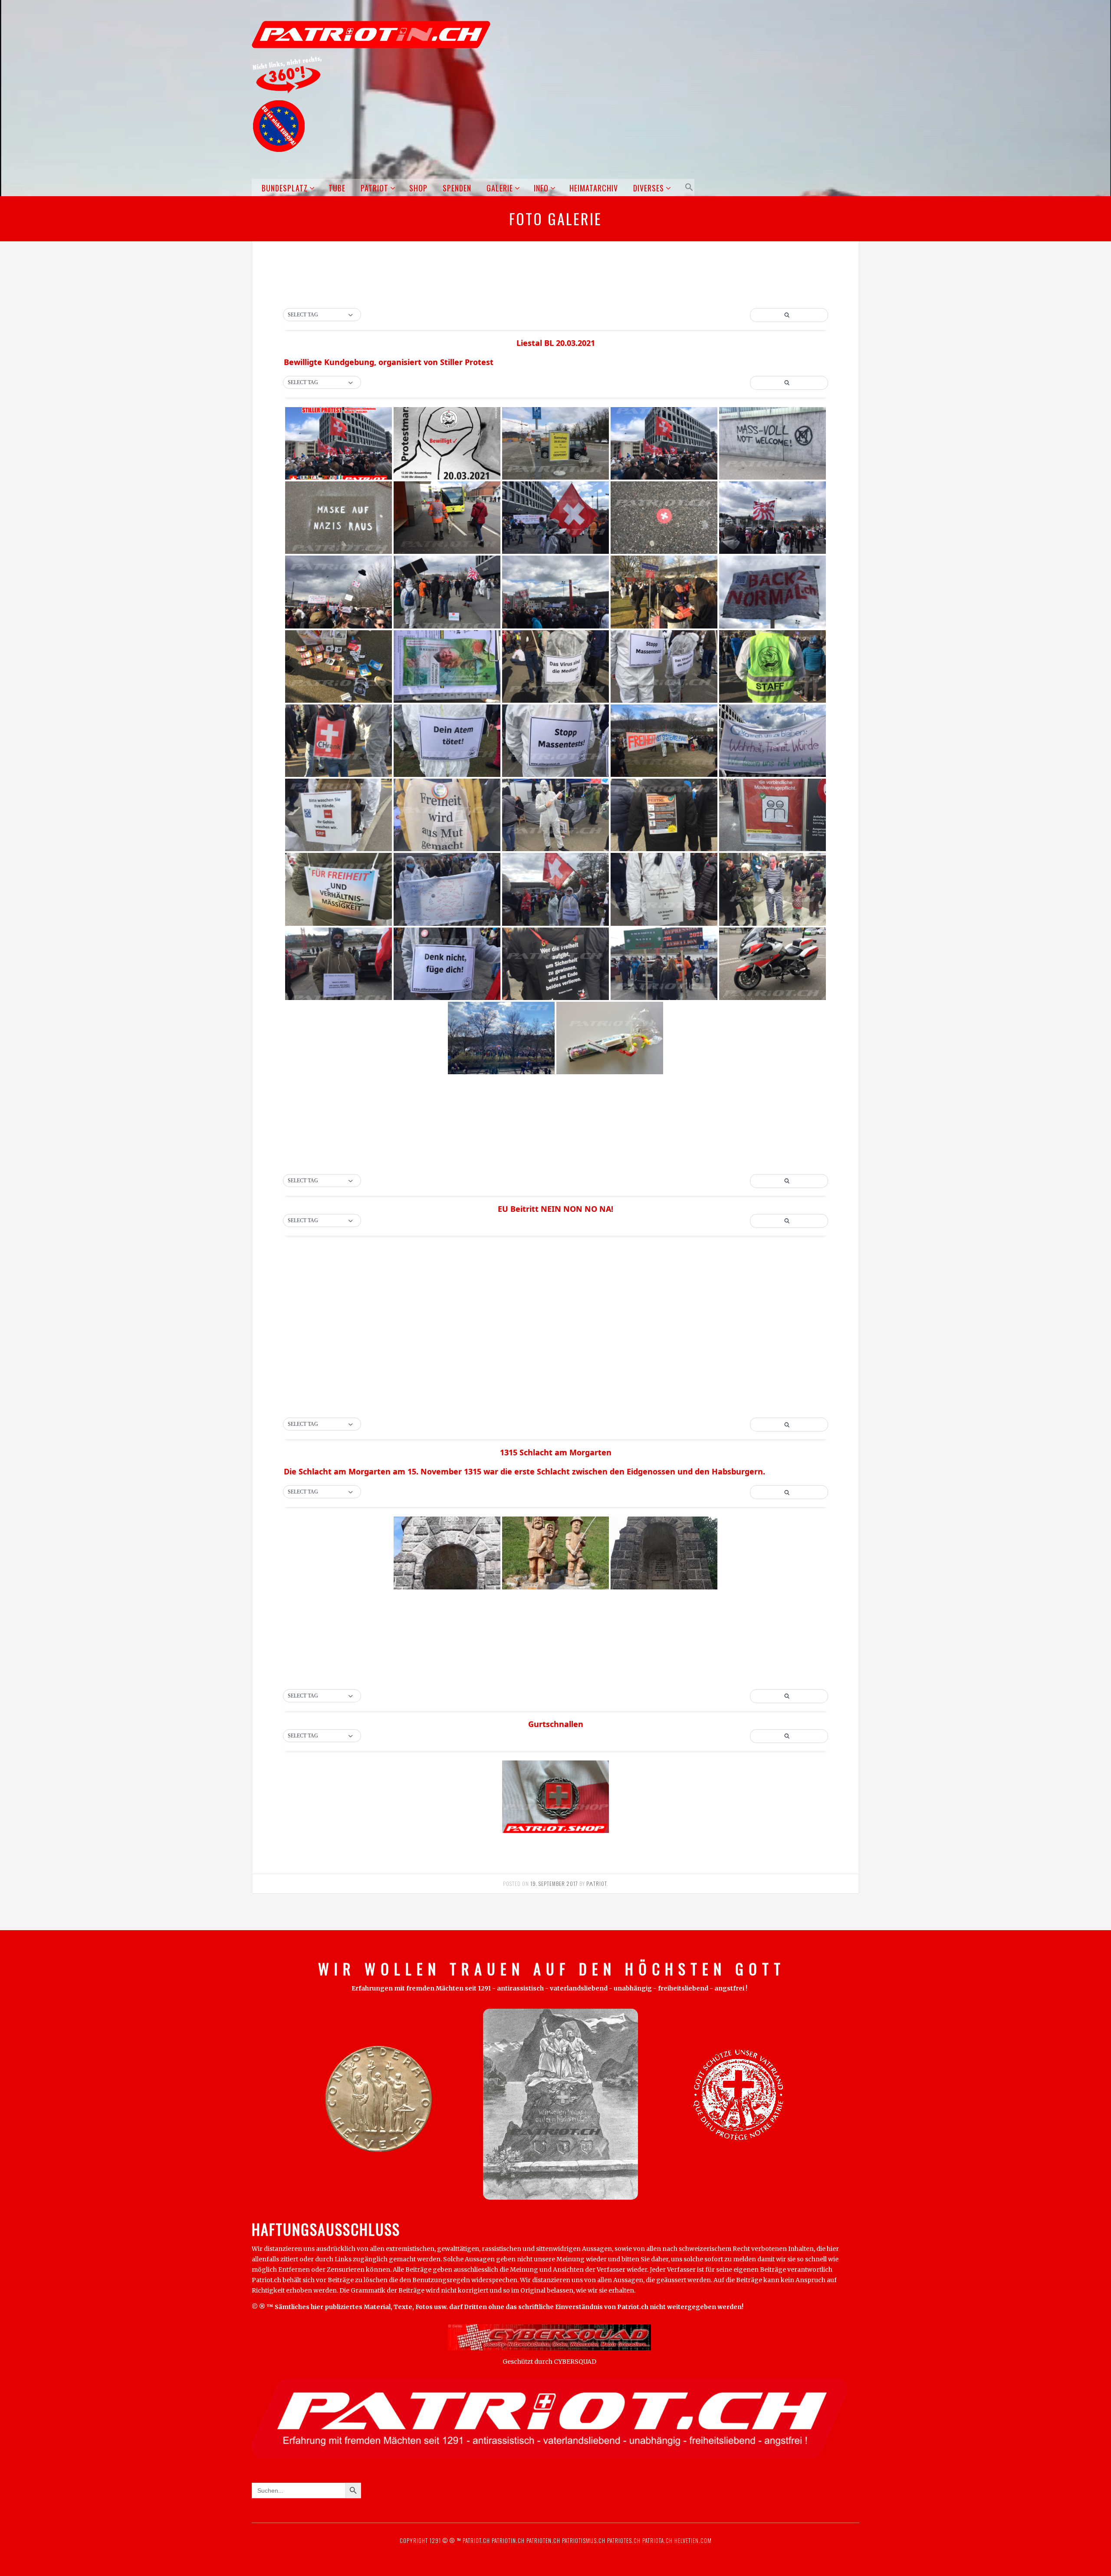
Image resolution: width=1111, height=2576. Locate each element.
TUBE (337, 188)
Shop (418, 188)
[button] (688, 187)
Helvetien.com (692, 2540)
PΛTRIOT (597, 1883)
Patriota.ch (657, 2540)
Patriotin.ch (508, 2540)
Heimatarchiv (594, 188)
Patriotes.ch (624, 2540)
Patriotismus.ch (584, 2540)
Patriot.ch (476, 2540)
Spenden (457, 188)
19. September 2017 (554, 1883)
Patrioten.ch (542, 2540)
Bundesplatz (285, 188)
